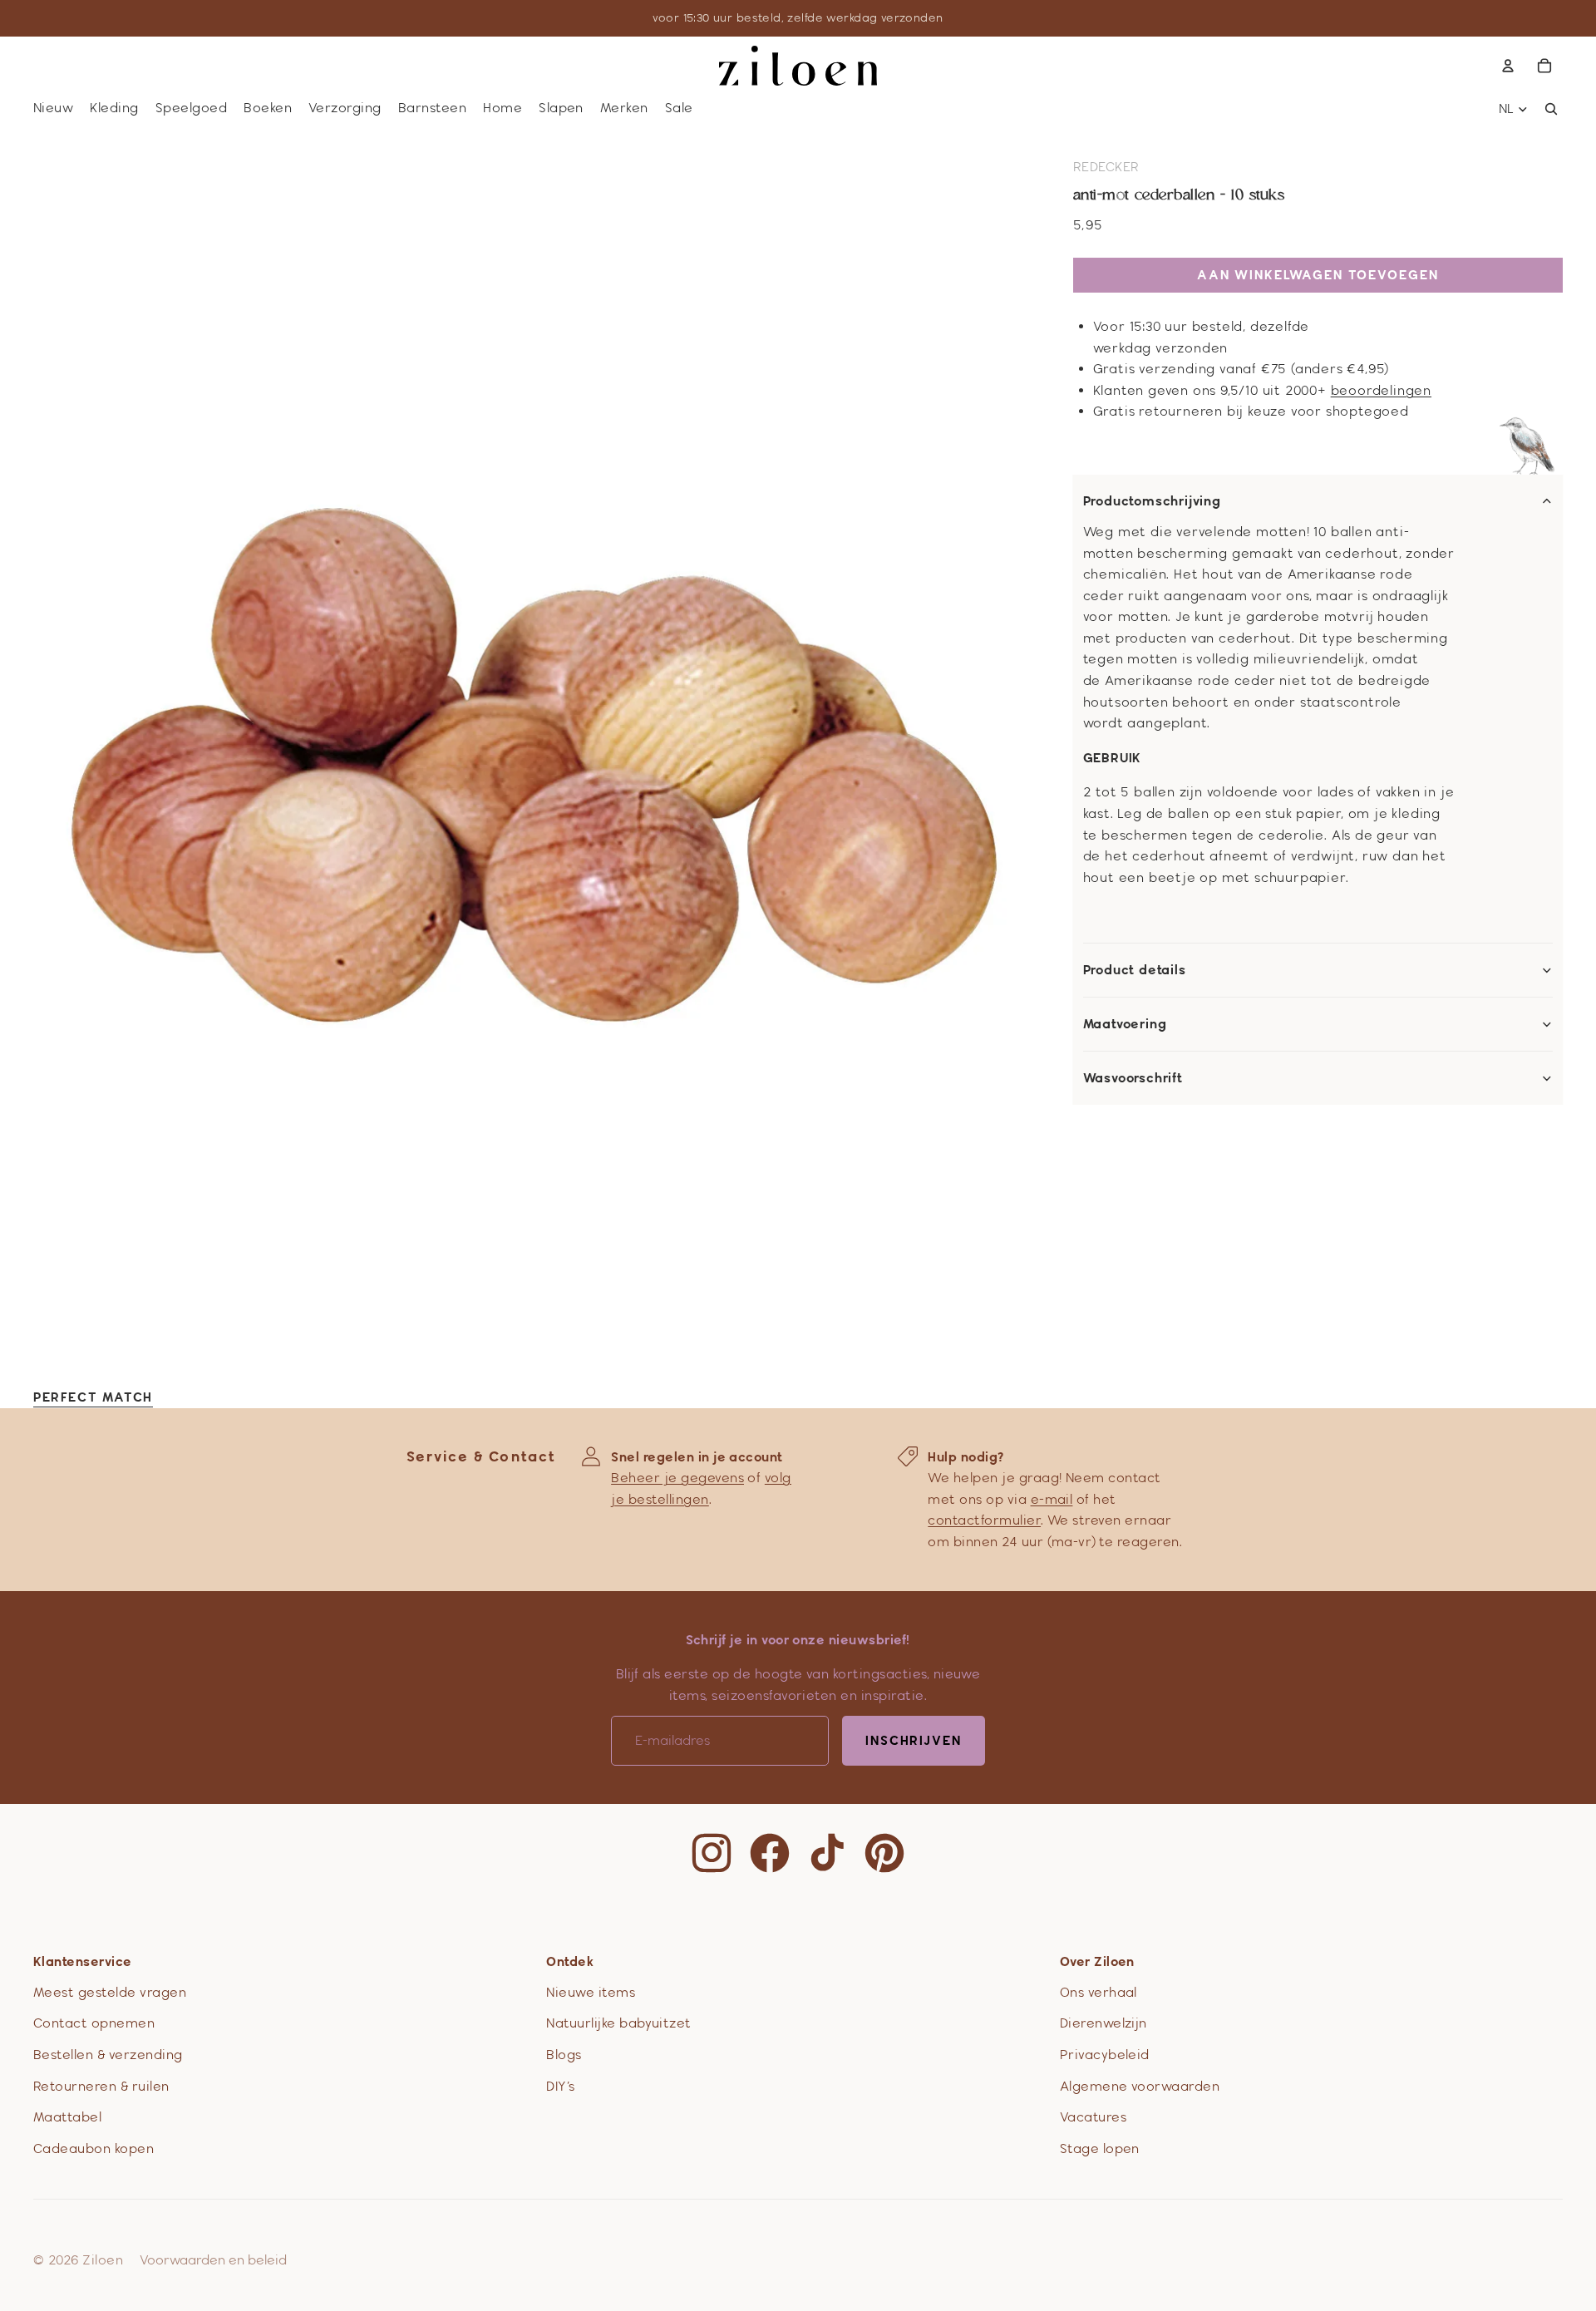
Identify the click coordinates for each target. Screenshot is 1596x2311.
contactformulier (984, 1520)
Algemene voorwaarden (1140, 2086)
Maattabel (67, 2117)
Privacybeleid (1105, 2055)
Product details (1135, 970)
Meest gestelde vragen (110, 1992)
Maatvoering (1125, 1024)
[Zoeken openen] (1551, 109)
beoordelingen (1381, 390)
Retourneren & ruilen (101, 2086)
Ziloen (103, 2260)
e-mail (1052, 1499)
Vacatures (1093, 2117)
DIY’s (560, 2086)
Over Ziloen (1097, 1961)
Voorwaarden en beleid (213, 2260)
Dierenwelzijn (1103, 2023)
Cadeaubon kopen (94, 2148)
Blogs (564, 2055)
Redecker (1106, 167)
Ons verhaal (1098, 1992)
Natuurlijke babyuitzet (619, 2023)
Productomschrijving (1152, 501)
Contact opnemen (94, 2023)
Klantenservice (83, 1961)
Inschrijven (914, 1740)
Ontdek (570, 1961)
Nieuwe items (591, 1992)
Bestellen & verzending (108, 2055)
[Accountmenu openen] (1508, 66)
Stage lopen (1100, 2148)
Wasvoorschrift (1133, 1078)
